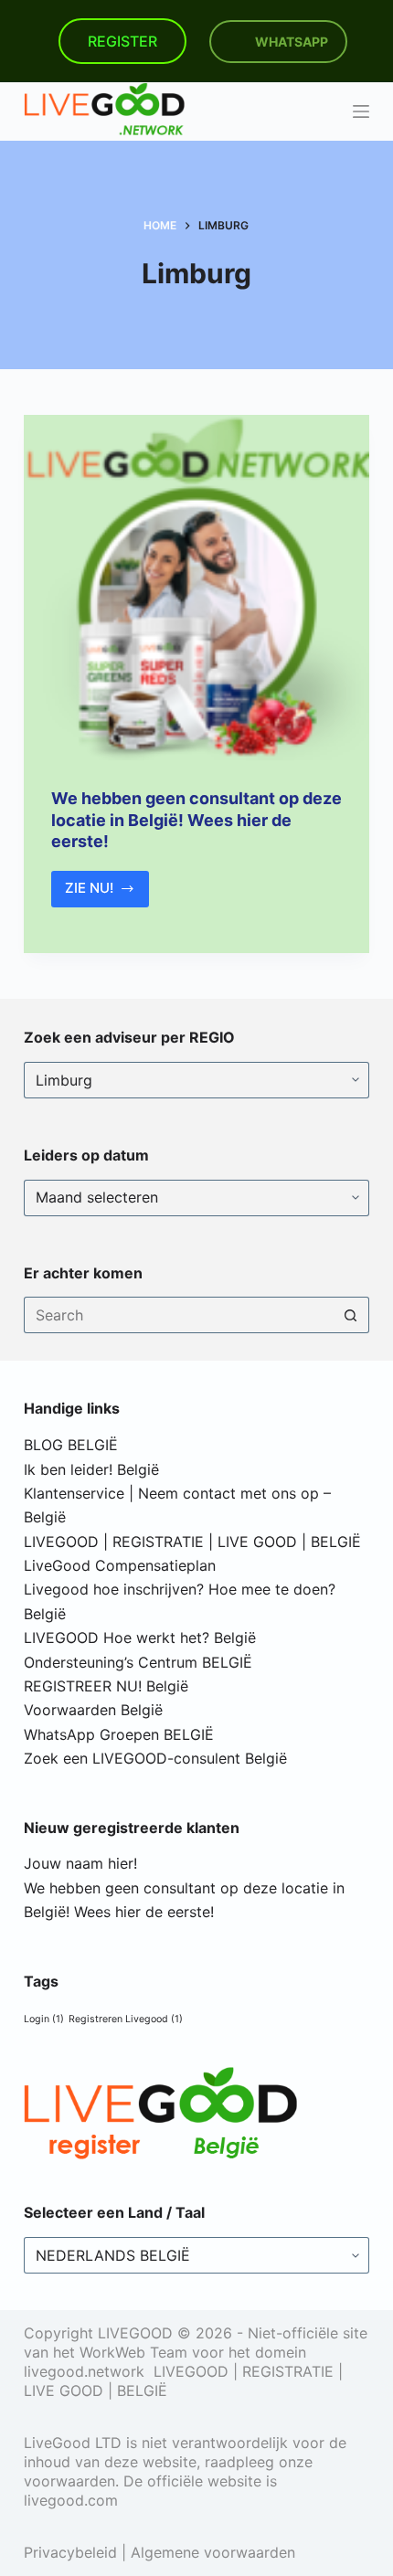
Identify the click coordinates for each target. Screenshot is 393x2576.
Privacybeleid (70, 2552)
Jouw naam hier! (80, 1863)
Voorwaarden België (93, 1710)
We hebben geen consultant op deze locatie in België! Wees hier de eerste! (196, 820)
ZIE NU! (107, 893)
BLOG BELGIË (71, 1445)
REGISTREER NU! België (106, 1686)
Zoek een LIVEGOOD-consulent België (155, 1758)
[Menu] (361, 111)
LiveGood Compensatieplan (120, 1565)
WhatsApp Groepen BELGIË (119, 1734)
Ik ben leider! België (91, 1469)
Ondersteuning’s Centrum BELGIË (138, 1662)
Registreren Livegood (126, 2019)
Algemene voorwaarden (213, 2552)
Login (44, 2019)
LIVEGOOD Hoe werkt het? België (140, 1638)
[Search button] (351, 1315)
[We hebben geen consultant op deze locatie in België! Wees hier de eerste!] (196, 588)
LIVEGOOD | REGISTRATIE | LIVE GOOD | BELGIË (192, 1542)
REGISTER (122, 41)
